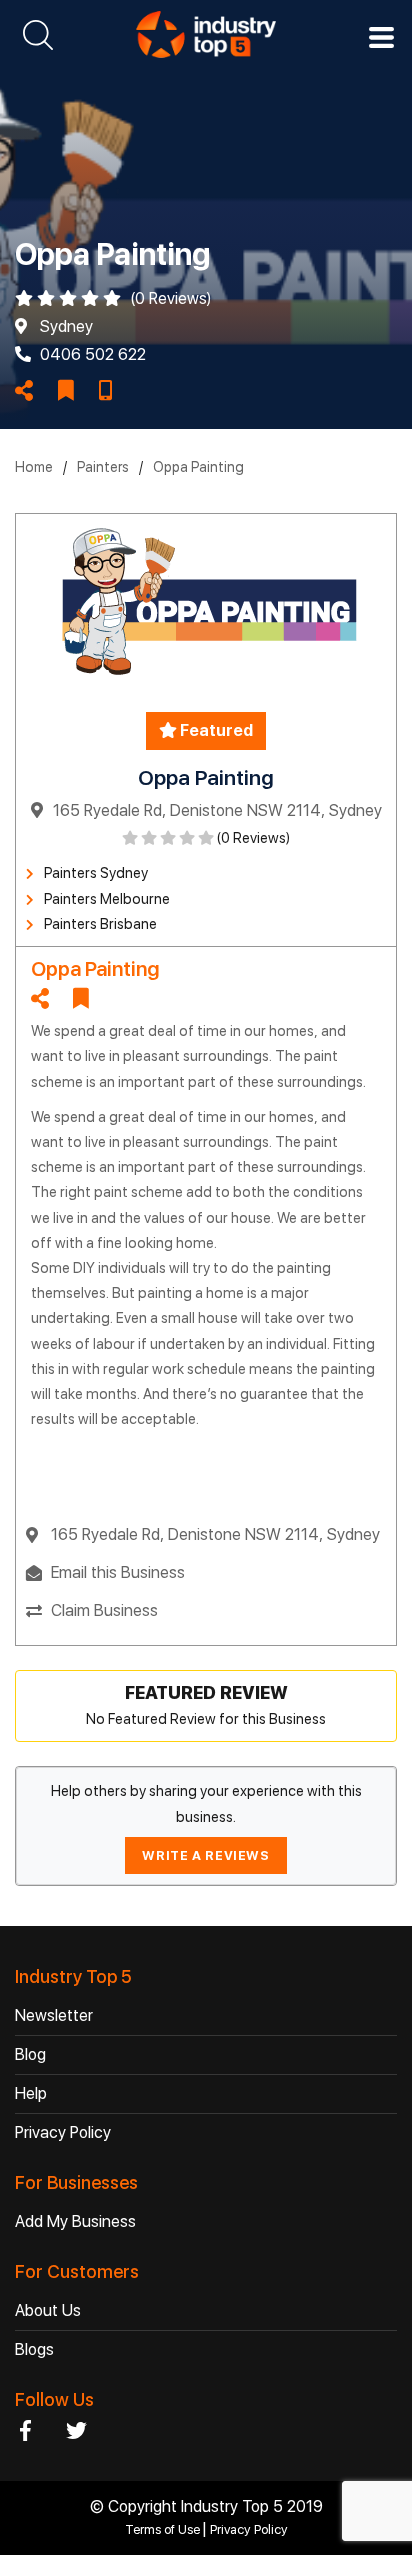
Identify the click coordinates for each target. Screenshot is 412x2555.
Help (31, 2093)
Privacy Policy (63, 2132)
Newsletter (54, 2015)
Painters (103, 467)
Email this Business (118, 1572)
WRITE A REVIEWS (205, 1855)
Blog (30, 2054)
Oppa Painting (198, 467)
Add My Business (75, 2221)
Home (34, 467)
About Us (48, 2310)
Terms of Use (164, 2529)
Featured (215, 730)
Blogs (34, 2349)
